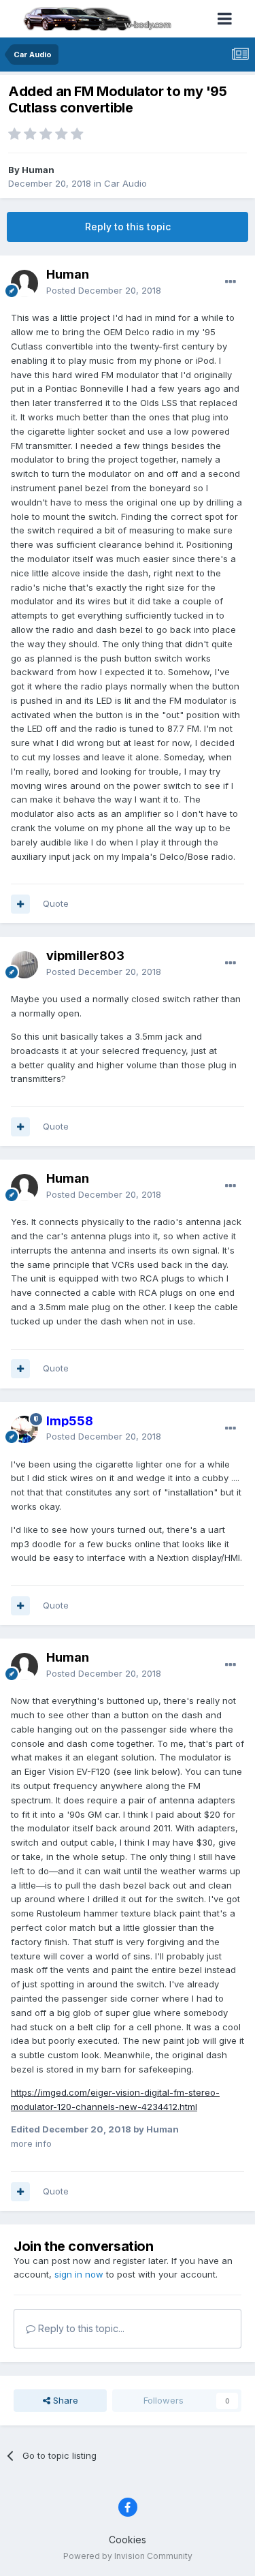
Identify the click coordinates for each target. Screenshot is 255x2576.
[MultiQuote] (20, 904)
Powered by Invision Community (128, 2556)
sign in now (79, 2274)
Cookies (128, 2540)
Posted (104, 290)
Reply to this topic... (80, 2328)
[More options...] (231, 282)
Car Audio (125, 183)
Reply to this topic (128, 227)
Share (64, 2400)
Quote (56, 903)
